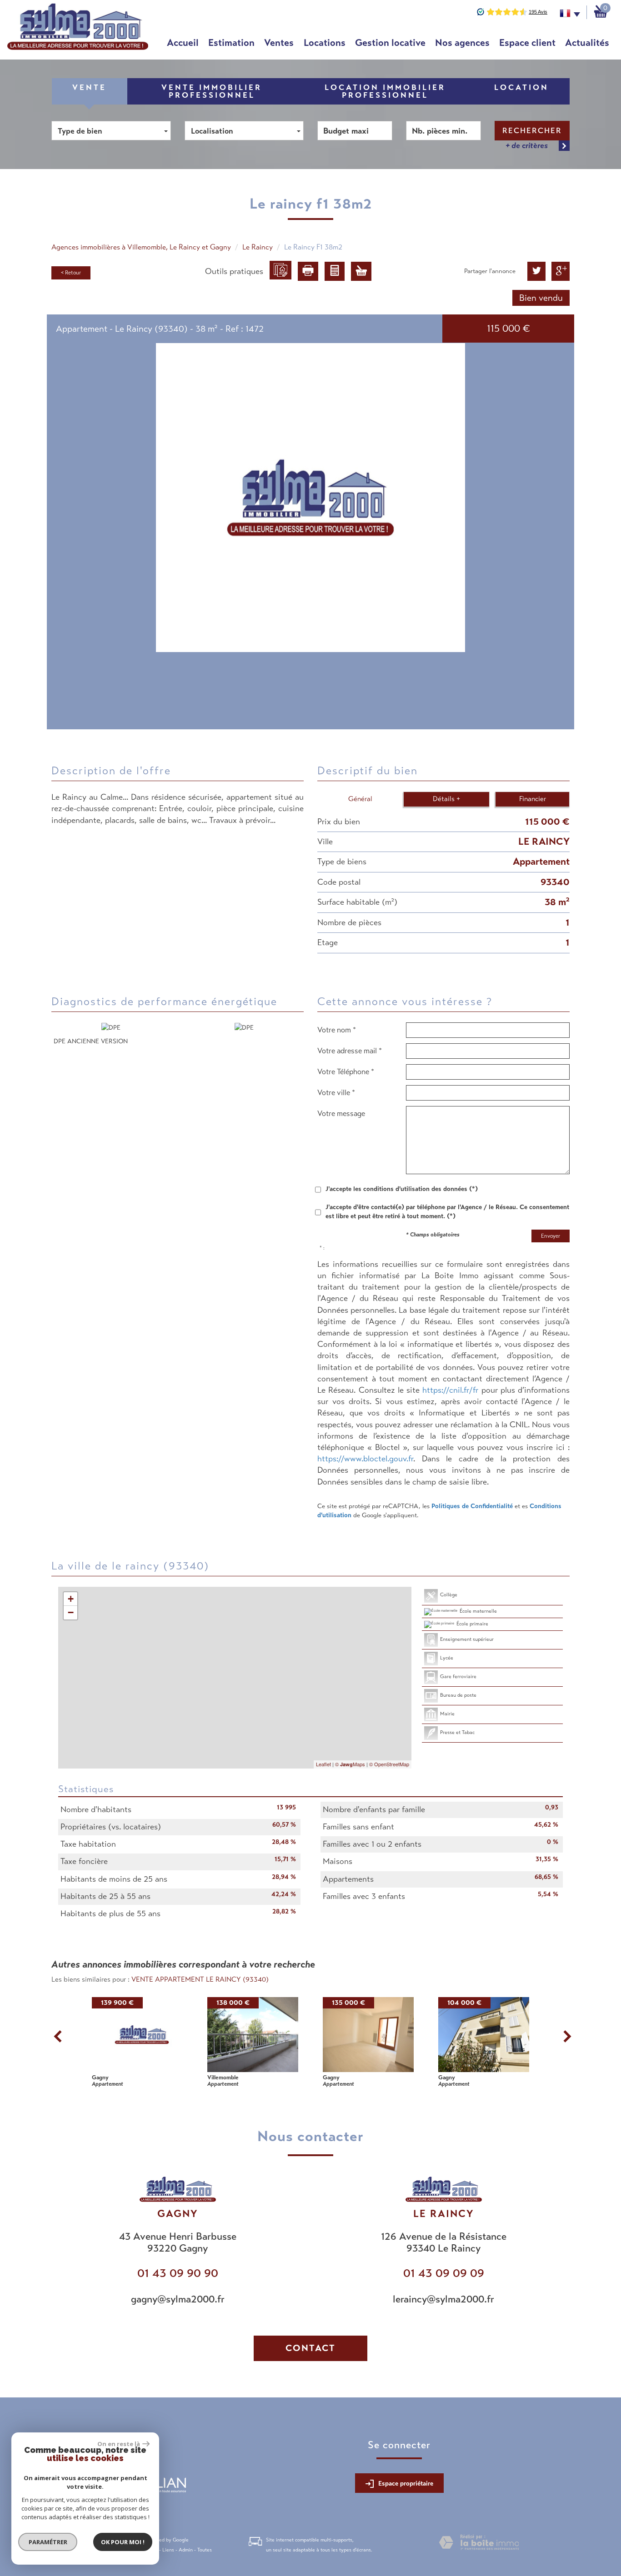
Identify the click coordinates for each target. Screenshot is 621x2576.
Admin (186, 2550)
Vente (89, 87)
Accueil (183, 43)
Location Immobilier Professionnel (385, 91)
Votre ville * (336, 1093)
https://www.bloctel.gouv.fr (365, 1459)
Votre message (341, 1114)
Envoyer (551, 1236)
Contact (310, 2348)
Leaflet (323, 1764)
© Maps (350, 1764)
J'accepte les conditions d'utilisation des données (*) (402, 1189)
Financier (533, 799)
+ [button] (71, 1599)
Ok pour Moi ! (123, 2542)
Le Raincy (258, 247)
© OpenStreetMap (389, 1764)
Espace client (527, 43)
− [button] (71, 1612)
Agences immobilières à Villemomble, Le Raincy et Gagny (141, 247)
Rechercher (532, 131)
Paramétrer (48, 2542)
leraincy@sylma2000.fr (443, 2299)
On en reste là (119, 2444)
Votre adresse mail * (350, 1051)
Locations (325, 43)
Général (360, 799)
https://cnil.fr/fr (450, 1390)
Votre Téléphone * (346, 1072)
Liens (168, 2550)
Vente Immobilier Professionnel (212, 91)
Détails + (446, 799)
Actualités (587, 43)
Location (521, 87)
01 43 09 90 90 (178, 2273)
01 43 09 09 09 (444, 2273)
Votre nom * (337, 1030)
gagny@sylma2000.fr (178, 2299)
